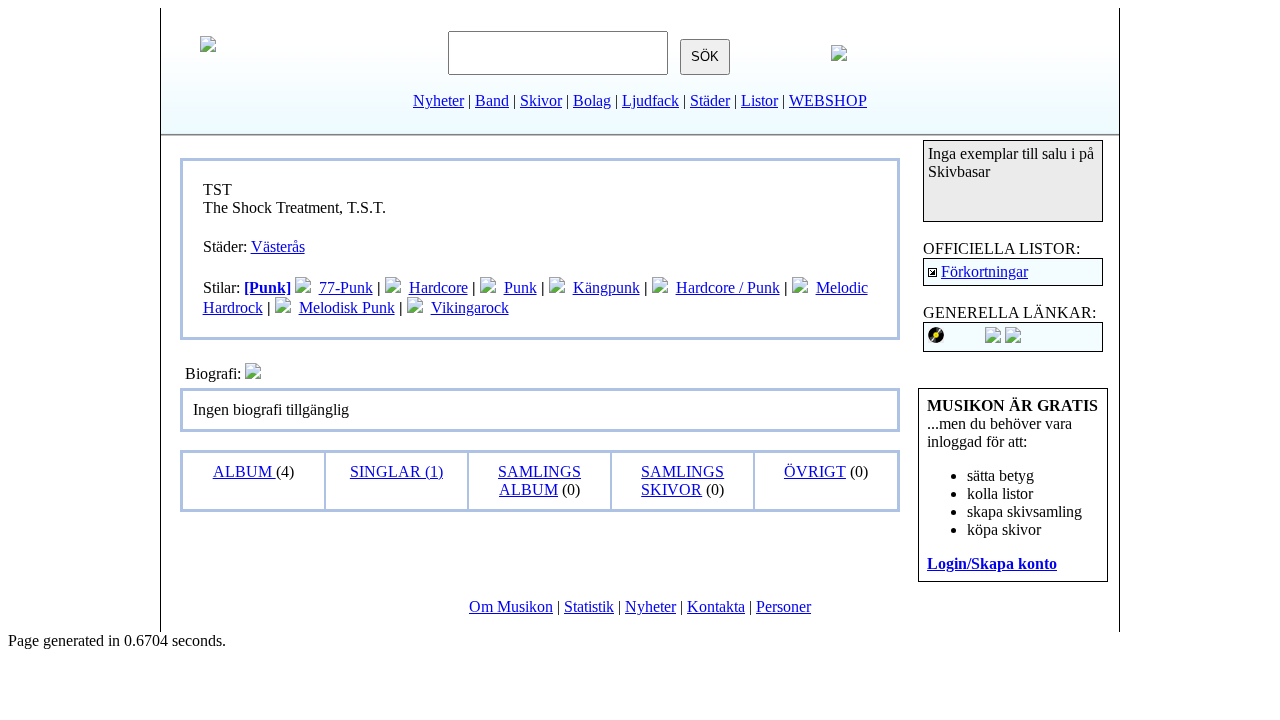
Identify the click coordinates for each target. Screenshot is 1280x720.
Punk (520, 287)
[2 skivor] (393, 287)
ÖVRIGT (815, 471)
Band (492, 100)
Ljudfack (650, 100)
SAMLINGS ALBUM (539, 480)
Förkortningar (984, 271)
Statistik (589, 606)
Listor (759, 100)
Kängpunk (606, 287)
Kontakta (716, 606)
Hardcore (438, 287)
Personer (783, 606)
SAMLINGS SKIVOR (682, 480)
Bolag (592, 100)
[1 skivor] (488, 287)
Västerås (278, 246)
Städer (710, 100)
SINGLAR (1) (396, 471)
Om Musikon (511, 606)
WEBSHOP (828, 100)
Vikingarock (470, 307)
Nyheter (438, 100)
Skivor (541, 100)
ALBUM (244, 471)
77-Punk (346, 287)
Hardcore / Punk (728, 287)
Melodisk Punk (347, 307)
